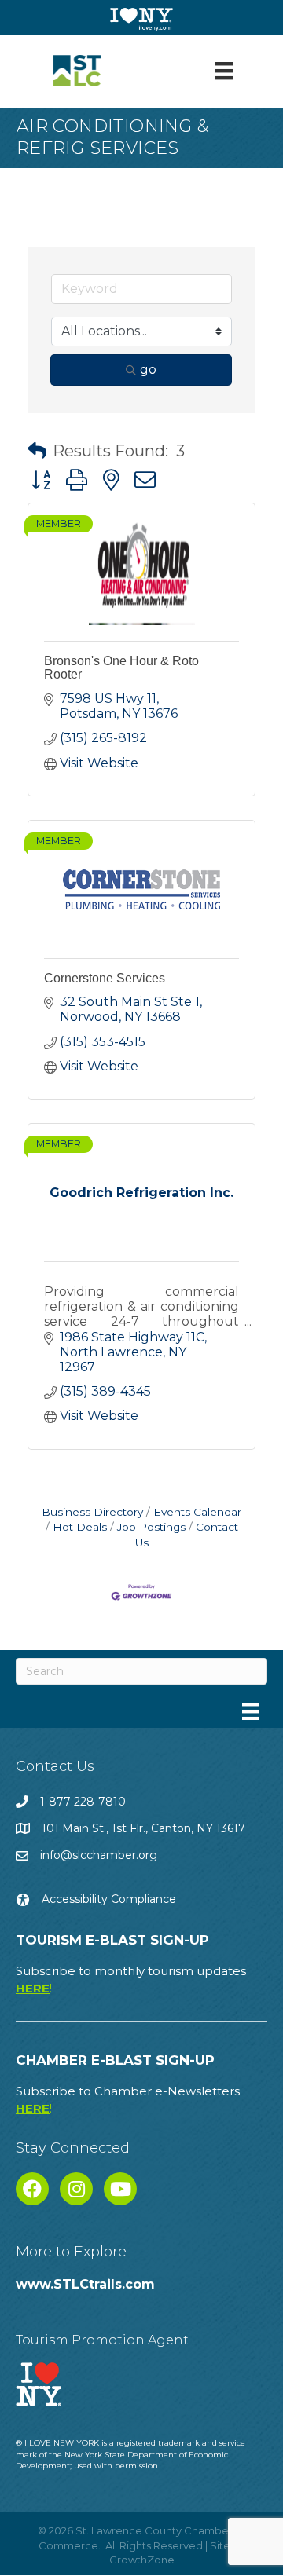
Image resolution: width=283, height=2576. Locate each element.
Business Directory (92, 1512)
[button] (37, 451)
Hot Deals (80, 1527)
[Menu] (224, 71)
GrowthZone (142, 2560)
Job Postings (151, 1527)
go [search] (148, 370)
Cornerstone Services (105, 978)
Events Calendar (197, 1512)
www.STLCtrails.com (85, 2284)
